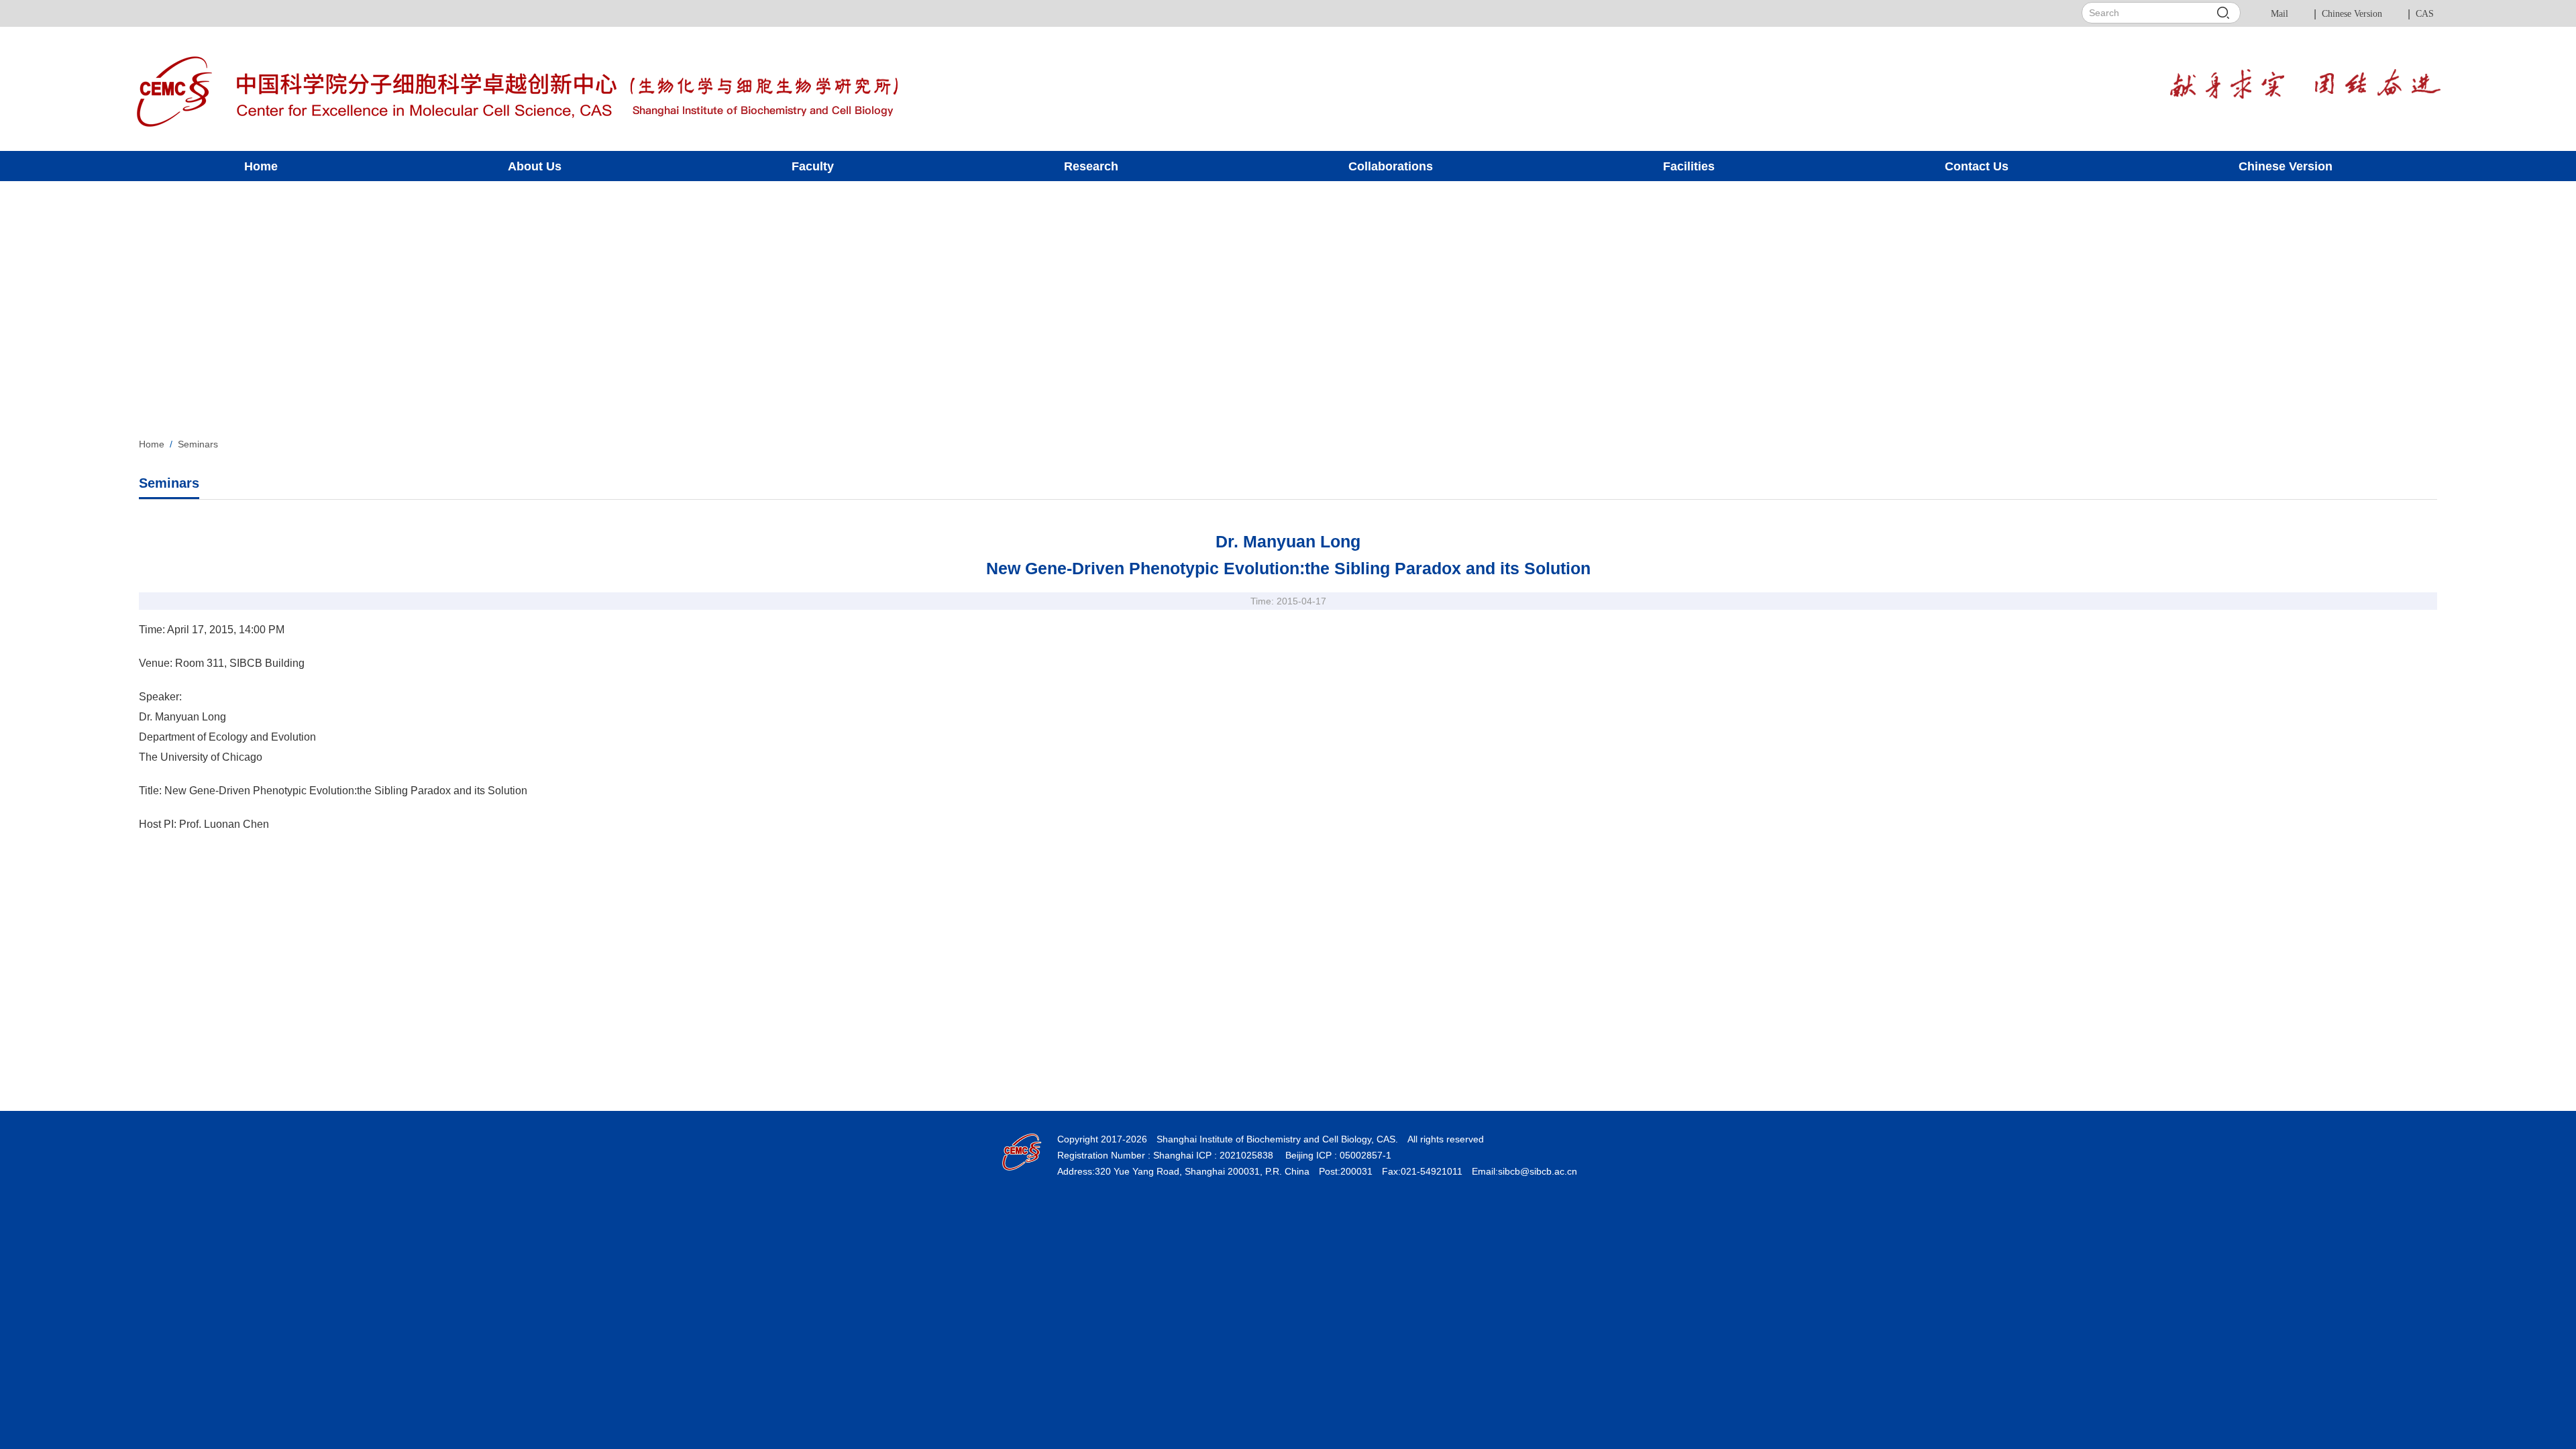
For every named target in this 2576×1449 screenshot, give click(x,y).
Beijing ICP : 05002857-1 (1337, 1155)
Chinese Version (2352, 14)
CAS (2425, 14)
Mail (2279, 14)
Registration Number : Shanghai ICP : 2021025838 (1165, 1155)
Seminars (198, 444)
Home (152, 444)
